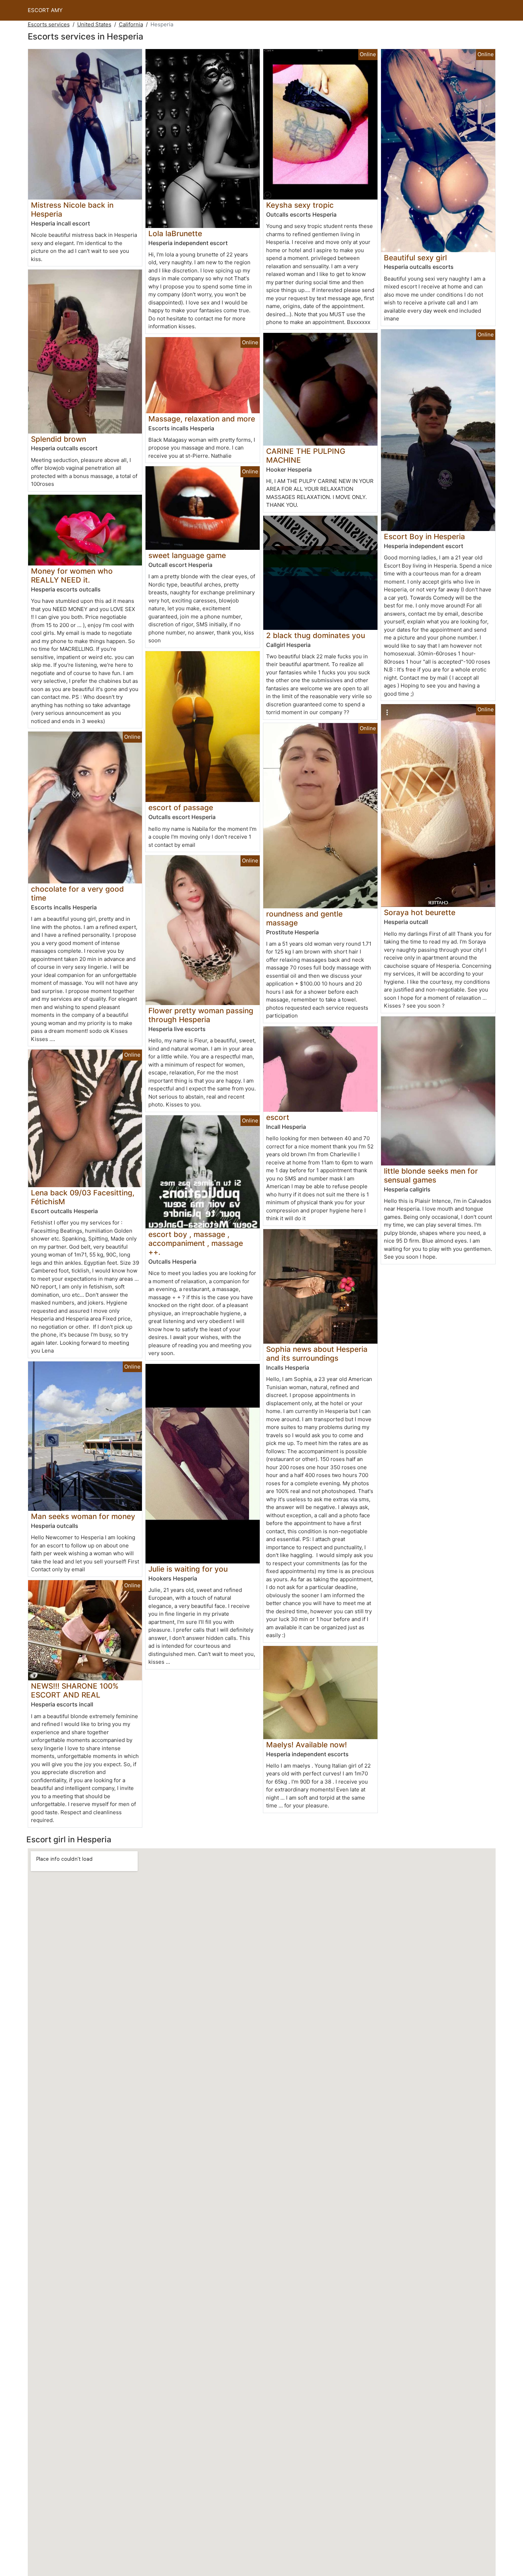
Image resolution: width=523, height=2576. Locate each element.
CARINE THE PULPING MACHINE (306, 456)
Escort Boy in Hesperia (424, 537)
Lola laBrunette (175, 233)
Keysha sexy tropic (300, 205)
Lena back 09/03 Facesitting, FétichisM (83, 1197)
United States (94, 24)
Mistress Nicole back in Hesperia (72, 209)
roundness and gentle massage (304, 918)
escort (278, 1117)
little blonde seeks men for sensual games (431, 1175)
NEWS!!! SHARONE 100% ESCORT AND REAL (75, 1690)
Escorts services (49, 24)
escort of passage (181, 808)
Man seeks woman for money (83, 1516)
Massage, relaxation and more (202, 419)
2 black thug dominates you (316, 635)
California (131, 24)
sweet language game (187, 555)
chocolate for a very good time (77, 893)
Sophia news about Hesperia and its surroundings (317, 1354)
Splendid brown (59, 439)
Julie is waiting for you (188, 1569)
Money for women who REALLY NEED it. (72, 575)
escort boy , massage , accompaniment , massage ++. (196, 1243)
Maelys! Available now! (307, 1745)
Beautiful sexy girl (415, 258)
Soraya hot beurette (420, 912)
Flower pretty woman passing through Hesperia (201, 1015)
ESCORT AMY (45, 10)
